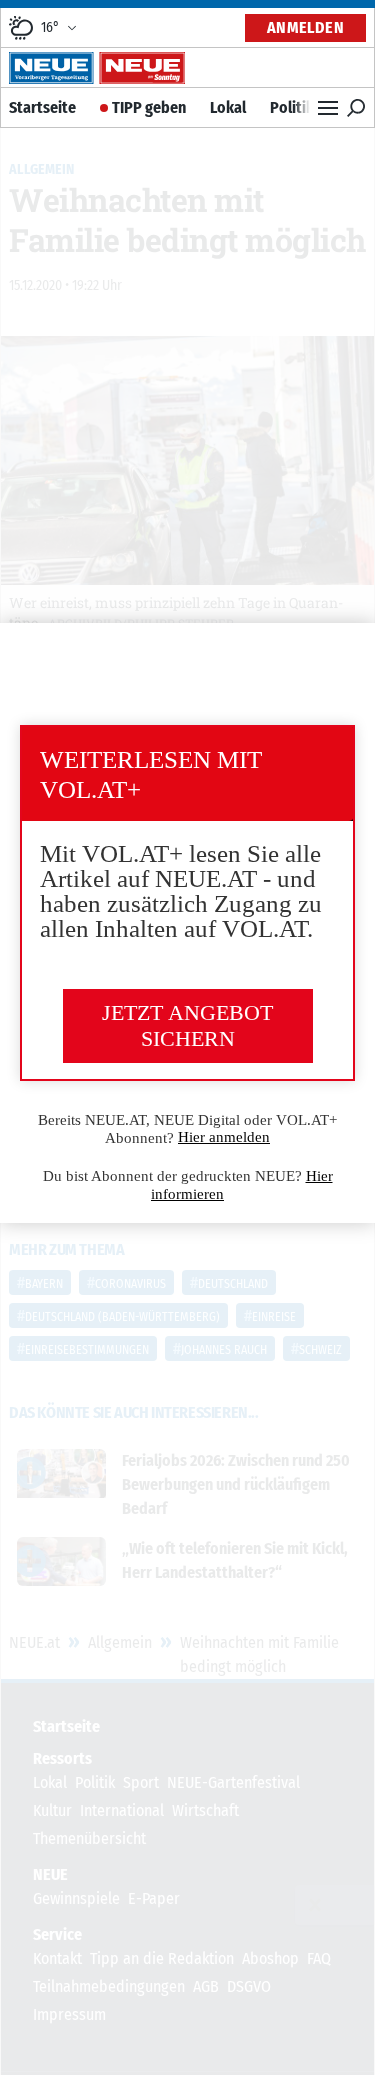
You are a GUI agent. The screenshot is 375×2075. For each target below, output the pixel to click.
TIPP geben (149, 107)
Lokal (228, 107)
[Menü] (328, 108)
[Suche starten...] (356, 108)
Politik (292, 107)
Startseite (42, 107)
